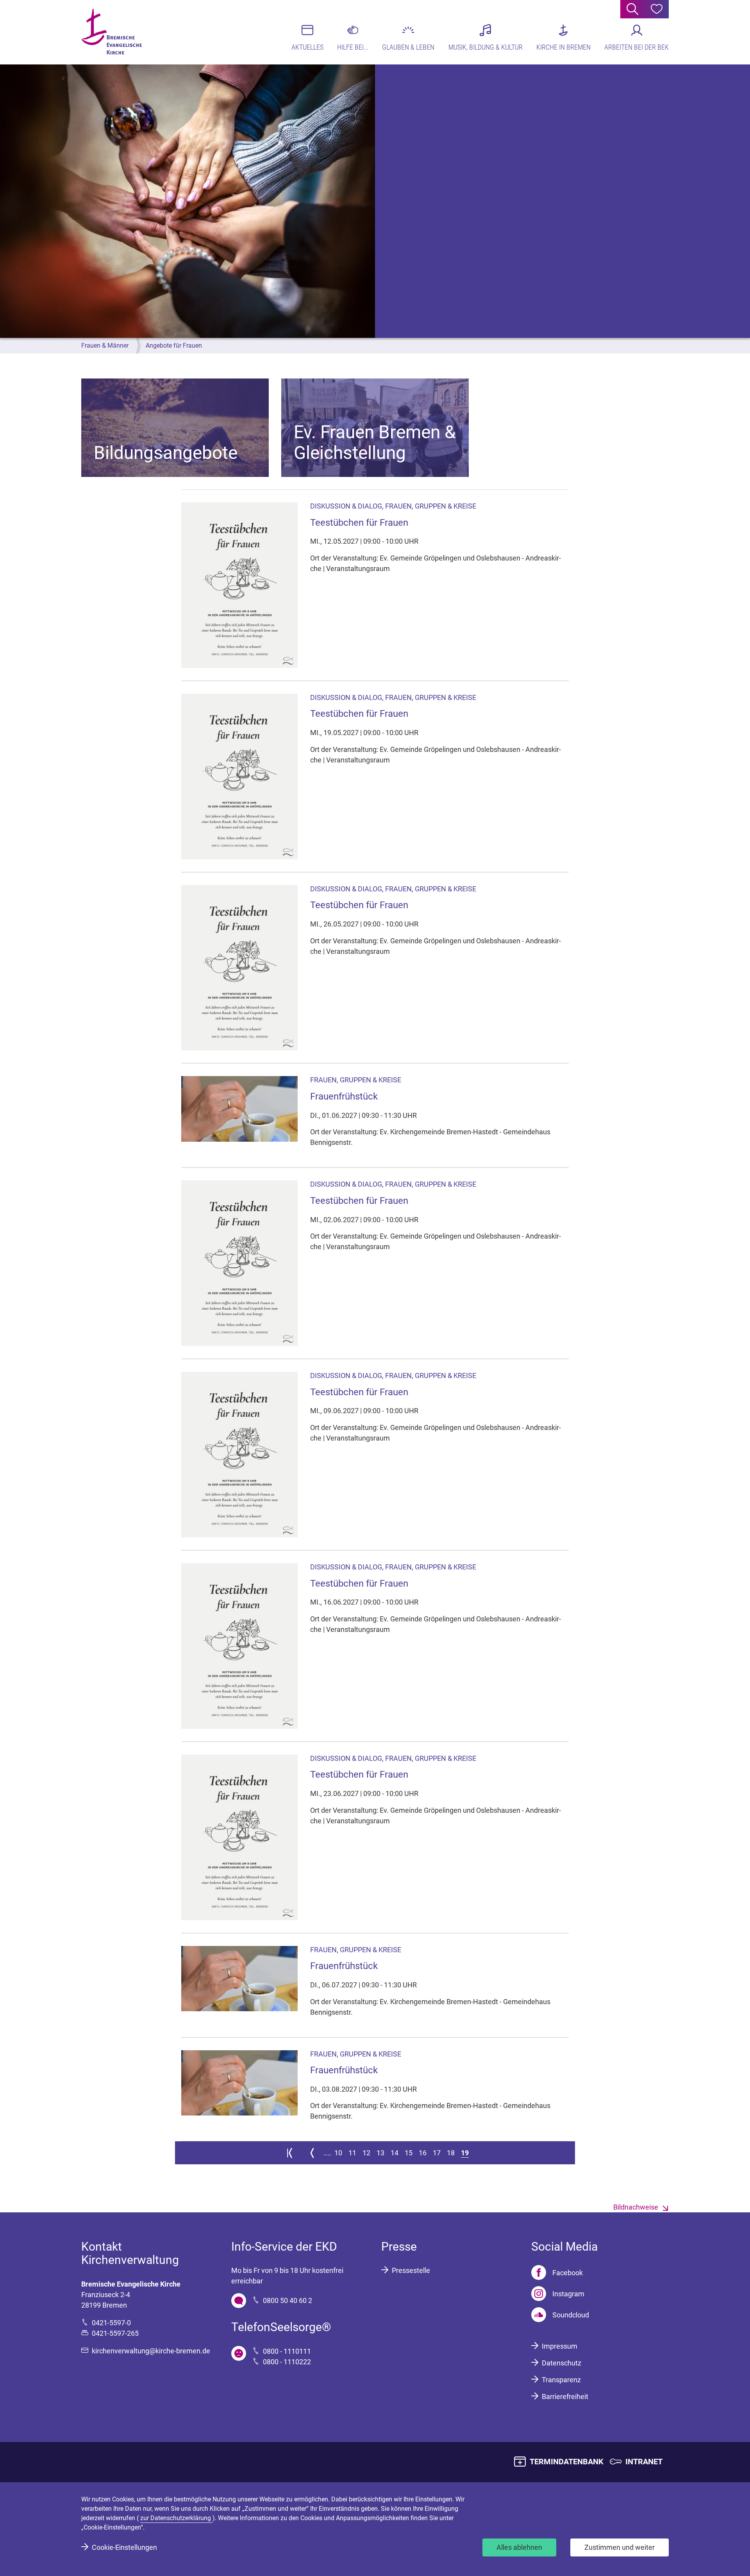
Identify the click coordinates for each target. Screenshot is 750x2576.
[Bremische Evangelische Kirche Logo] (112, 32)
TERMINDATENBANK (567, 2462)
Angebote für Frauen (174, 345)
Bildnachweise (636, 2207)
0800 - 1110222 (287, 2362)
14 (395, 2153)
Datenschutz (562, 2363)
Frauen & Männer (105, 345)
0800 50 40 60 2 (287, 2300)
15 (409, 2153)
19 (465, 2153)
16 (423, 2153)
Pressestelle (411, 2270)
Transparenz (561, 2380)
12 (366, 2153)
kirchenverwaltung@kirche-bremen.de (151, 2351)
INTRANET (644, 2462)
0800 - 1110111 (287, 2351)
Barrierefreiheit (565, 2397)
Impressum (560, 2346)
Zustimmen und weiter (620, 2547)
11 (352, 2153)
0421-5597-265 (115, 2333)
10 (338, 2153)
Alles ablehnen (519, 2547)
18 (451, 2153)
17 (437, 2153)
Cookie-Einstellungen (124, 2547)
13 (380, 2153)
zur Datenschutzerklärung (176, 2518)
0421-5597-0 (111, 2323)
